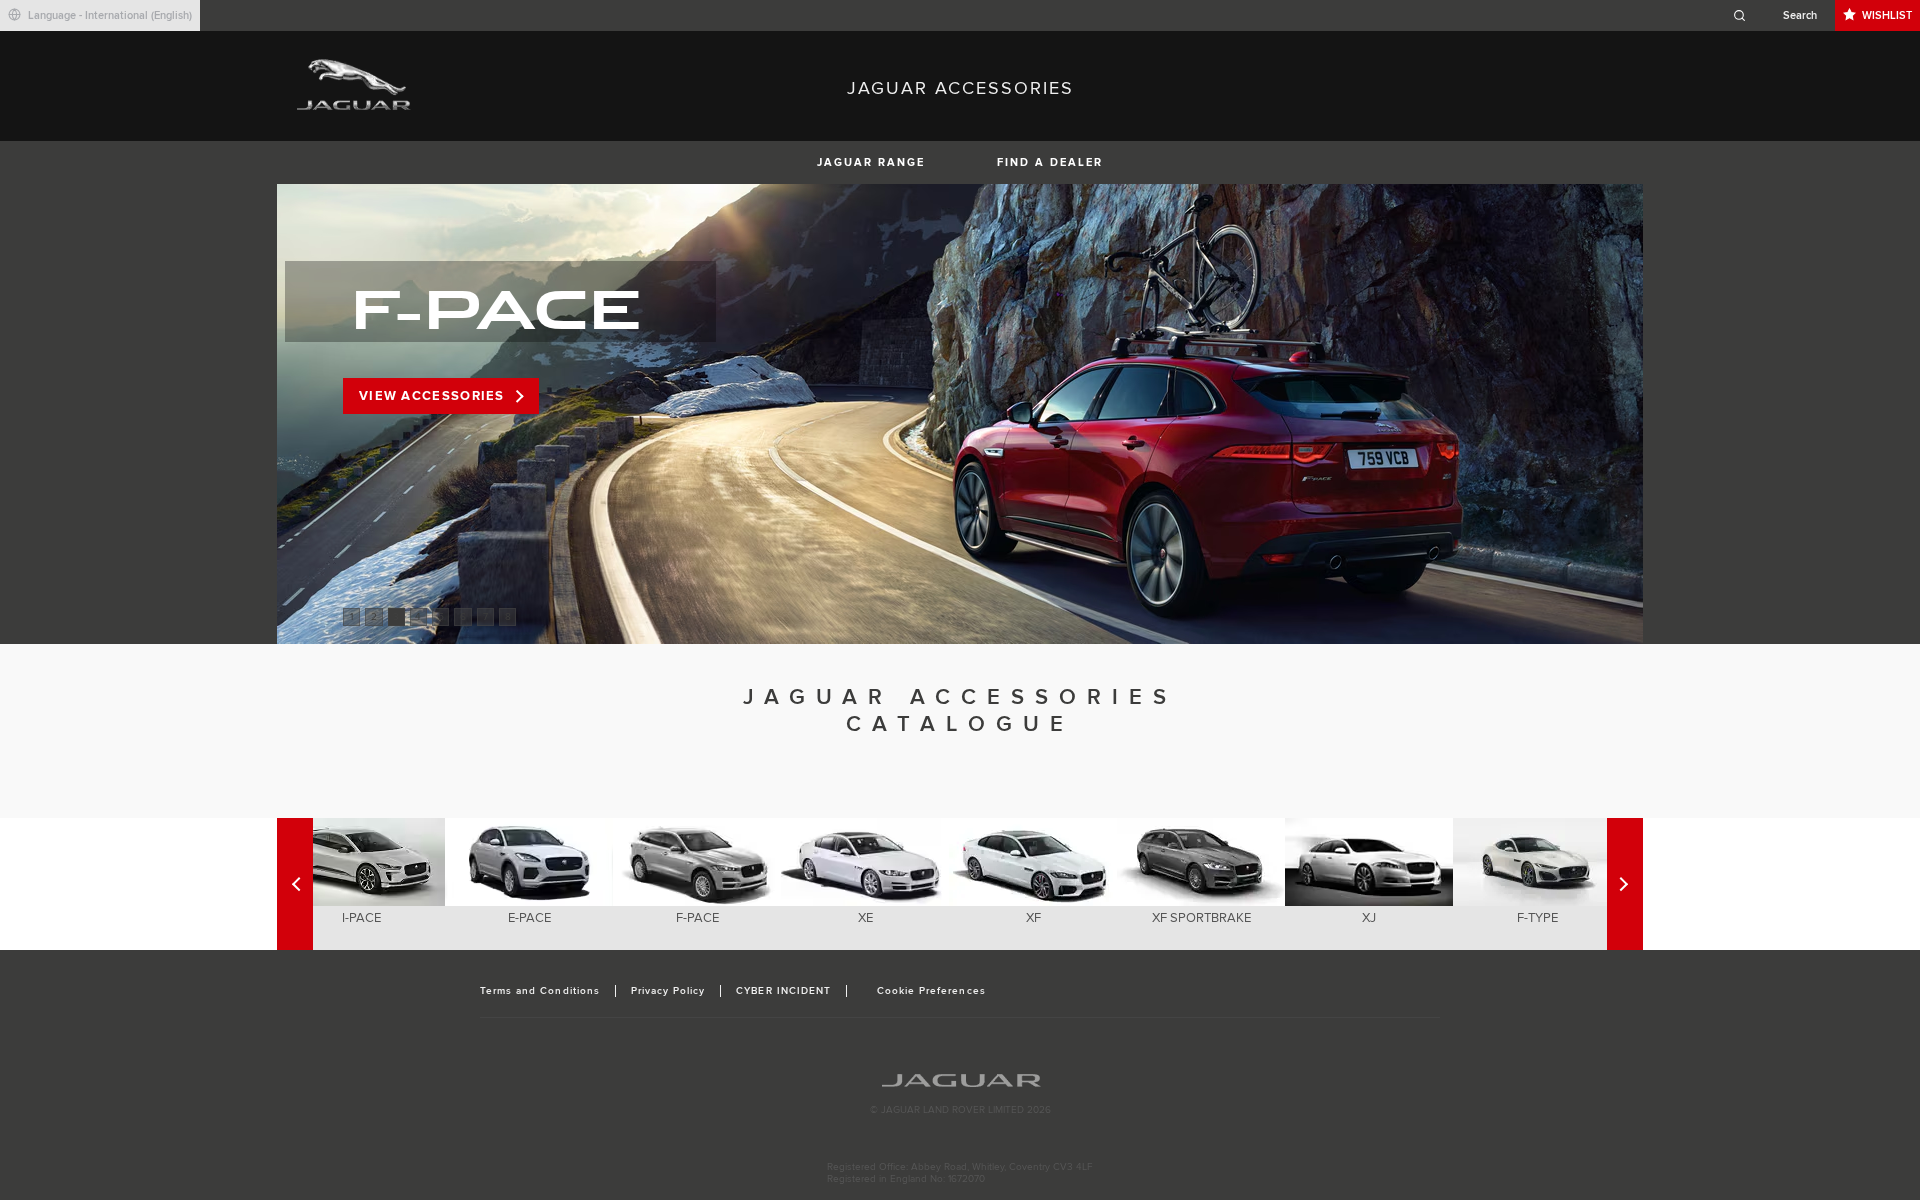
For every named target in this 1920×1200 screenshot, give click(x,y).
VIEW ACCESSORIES (432, 396)
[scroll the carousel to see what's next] (295, 884)
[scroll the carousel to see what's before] (1625, 884)
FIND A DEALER (1050, 162)
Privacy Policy (668, 991)
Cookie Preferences (931, 991)
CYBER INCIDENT (783, 991)
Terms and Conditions (540, 991)
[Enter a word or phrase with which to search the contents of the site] (1781, 15)
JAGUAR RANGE (871, 162)
